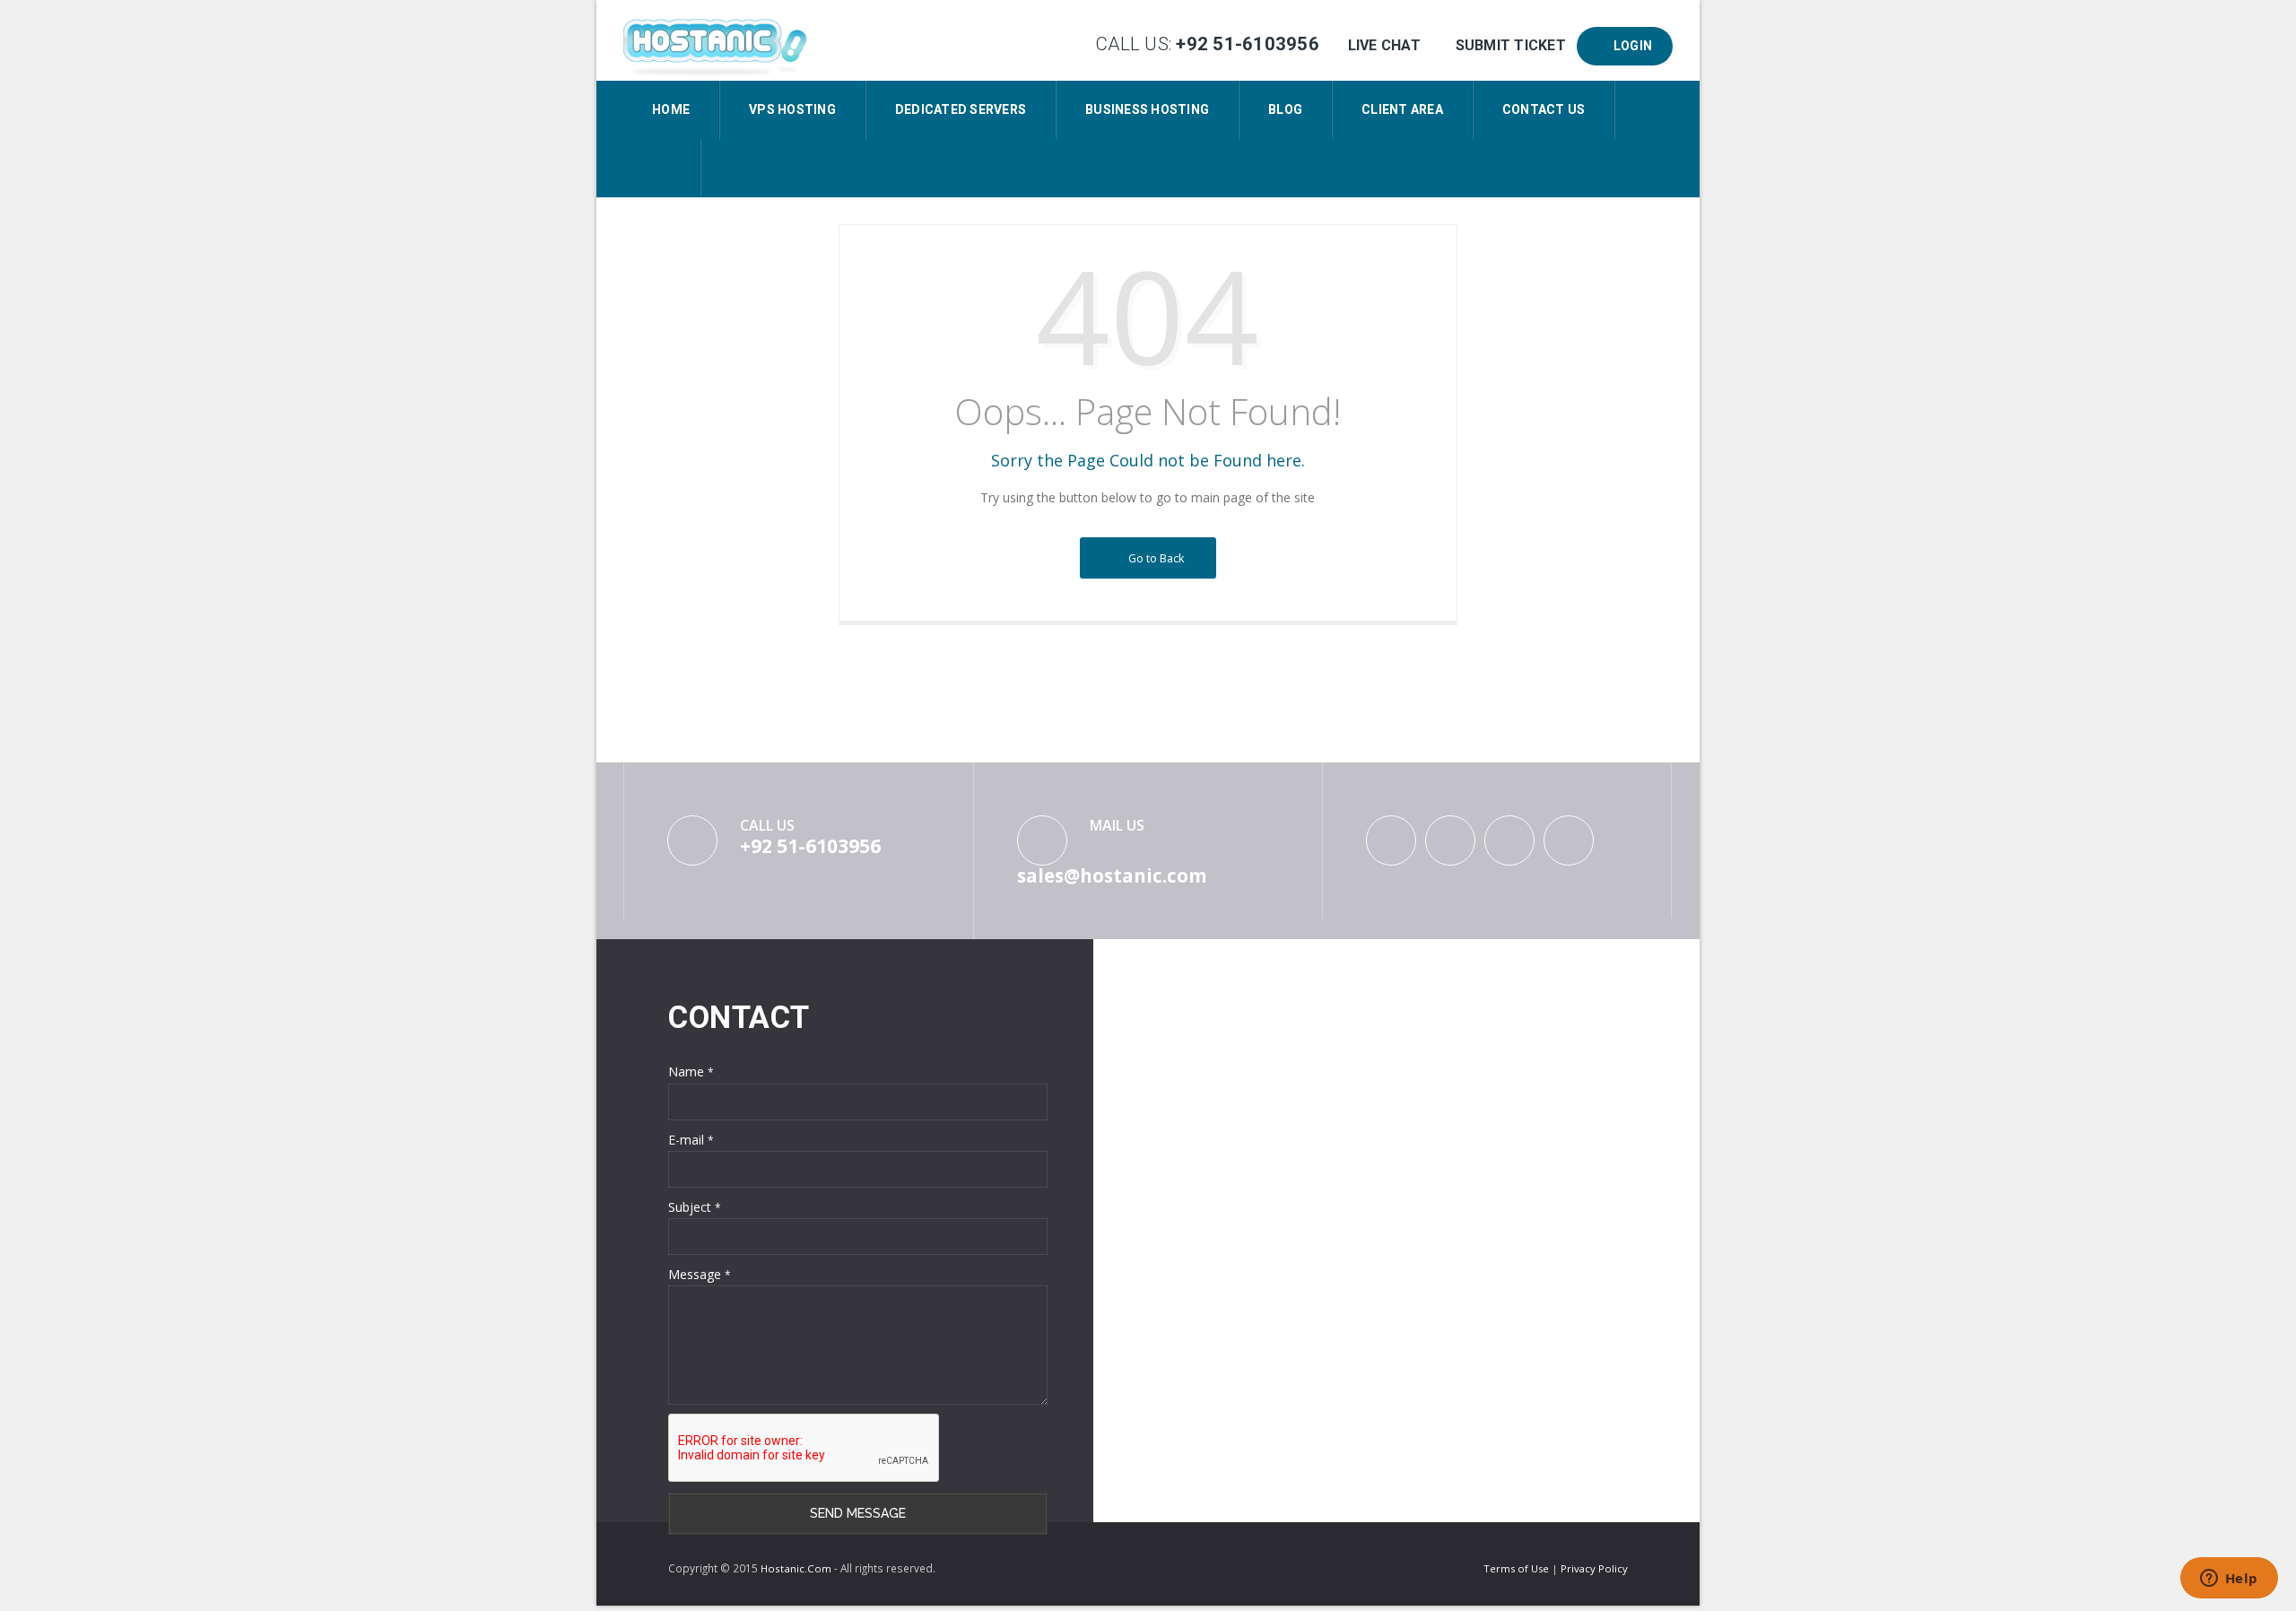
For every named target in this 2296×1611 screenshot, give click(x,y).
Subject (695, 1207)
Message (700, 1274)
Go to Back (1154, 558)
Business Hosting (1147, 109)
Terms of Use (1518, 1568)
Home (671, 109)
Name (691, 1071)
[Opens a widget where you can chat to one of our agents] (2229, 1580)
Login (1630, 46)
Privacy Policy (1594, 1568)
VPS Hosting (792, 109)
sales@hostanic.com (1112, 875)
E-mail (691, 1140)
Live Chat (1384, 45)
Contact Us (1544, 109)
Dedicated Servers (961, 109)
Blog (1285, 109)
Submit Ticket (1510, 45)
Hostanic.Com (796, 1568)
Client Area (1402, 109)
